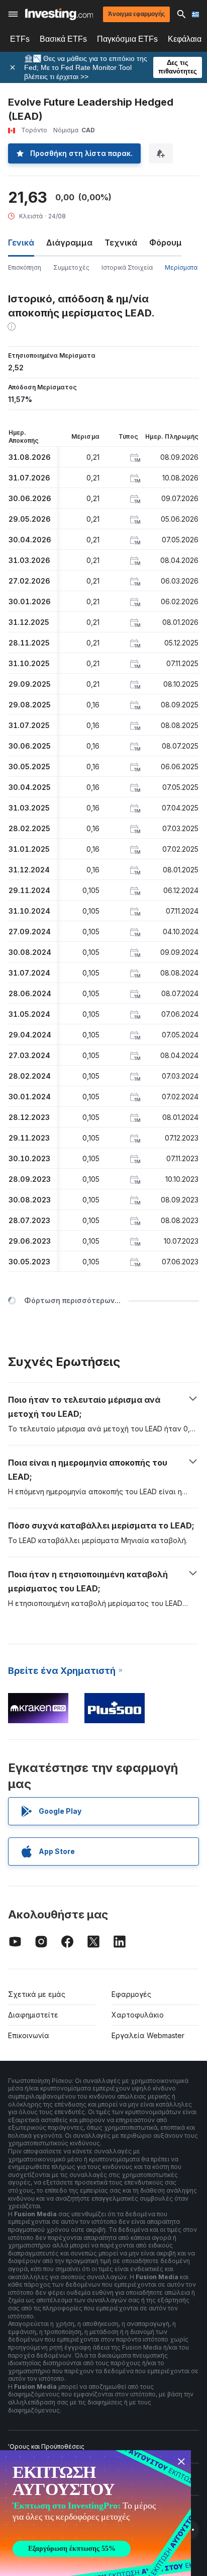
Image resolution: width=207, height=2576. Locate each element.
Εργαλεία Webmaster (148, 2035)
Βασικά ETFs (63, 39)
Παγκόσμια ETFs (127, 39)
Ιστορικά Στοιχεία (127, 267)
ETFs (20, 39)
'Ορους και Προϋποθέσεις (46, 2446)
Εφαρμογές (131, 1994)
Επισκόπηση (25, 267)
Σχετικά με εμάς (37, 1994)
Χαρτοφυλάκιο (138, 2015)
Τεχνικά (121, 243)
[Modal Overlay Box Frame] (95, 2513)
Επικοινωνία (29, 2035)
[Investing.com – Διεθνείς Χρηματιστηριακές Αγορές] (59, 14)
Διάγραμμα (69, 243)
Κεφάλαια (185, 39)
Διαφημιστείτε (33, 2015)
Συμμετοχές (71, 267)
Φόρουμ (166, 243)
